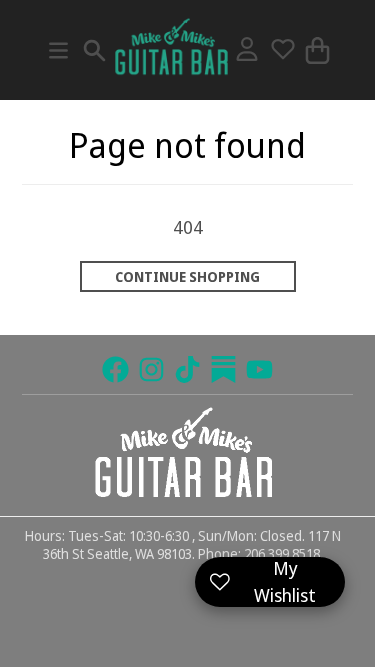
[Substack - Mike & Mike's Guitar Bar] (223, 369)
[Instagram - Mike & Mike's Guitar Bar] (151, 369)
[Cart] (317, 50)
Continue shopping (187, 277)
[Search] (94, 50)
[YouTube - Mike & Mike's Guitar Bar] (259, 369)
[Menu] (58, 50)
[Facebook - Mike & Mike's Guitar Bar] (115, 369)
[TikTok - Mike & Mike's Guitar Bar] (187, 369)
